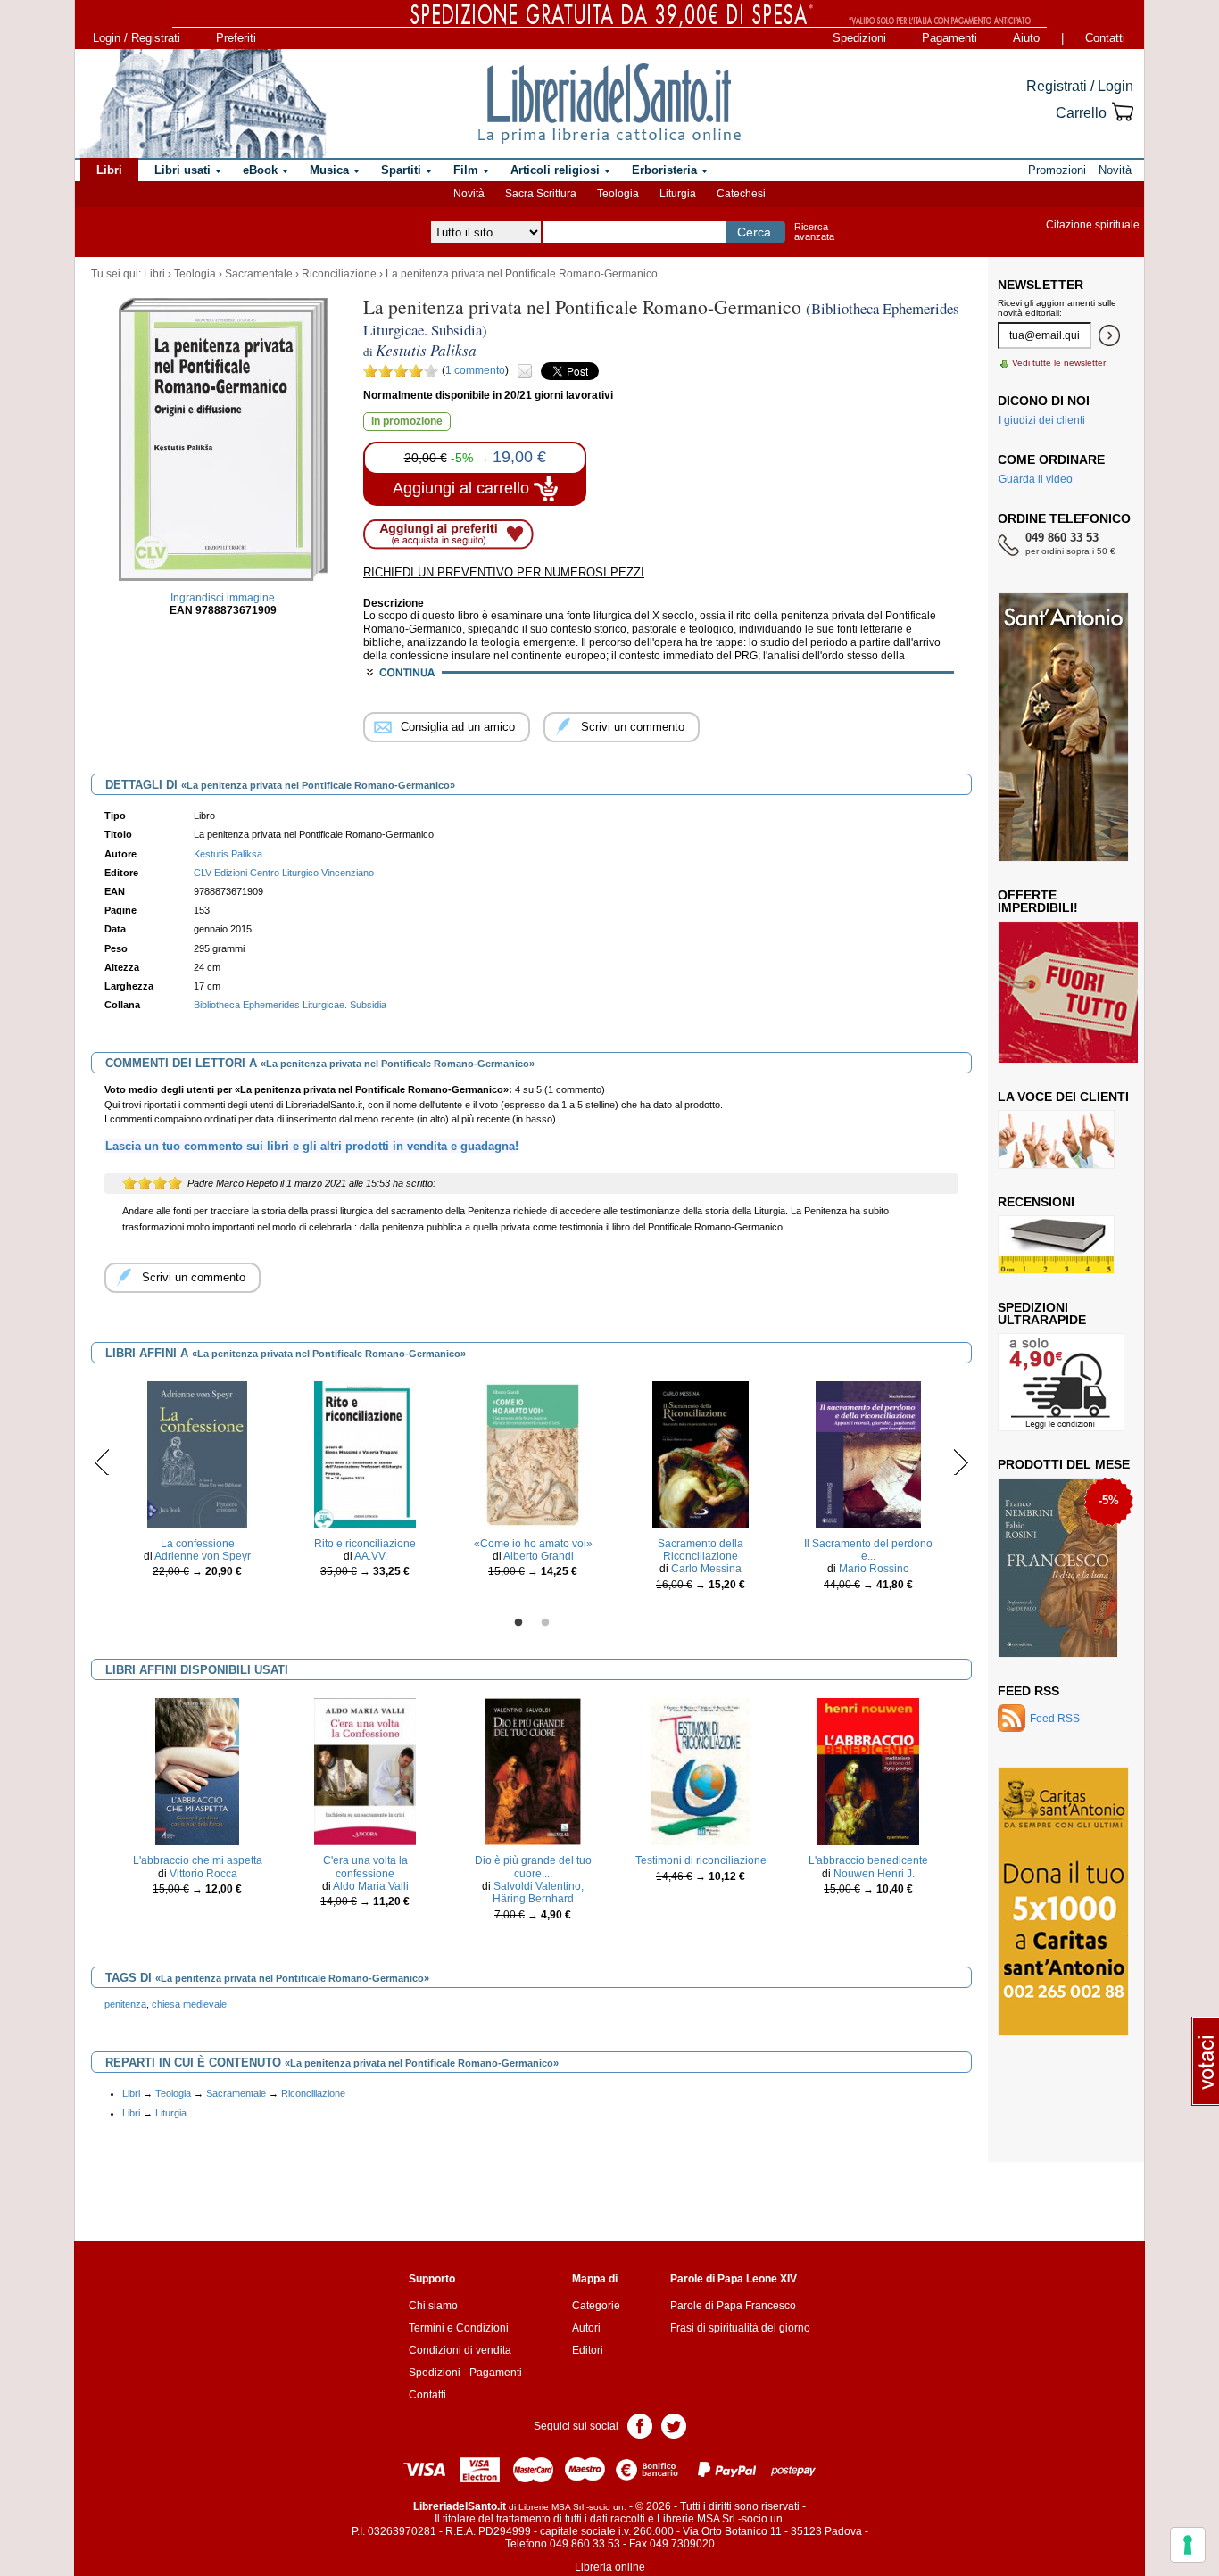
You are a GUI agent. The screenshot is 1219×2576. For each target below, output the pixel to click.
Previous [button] (102, 1462)
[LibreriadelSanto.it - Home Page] (609, 104)
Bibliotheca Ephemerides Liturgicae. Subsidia (290, 1005)
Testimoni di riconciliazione (701, 1860)
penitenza (125, 2004)
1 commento (475, 370)
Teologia (618, 194)
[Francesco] (1058, 1567)
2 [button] (545, 1623)
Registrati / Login (1080, 86)
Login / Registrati (137, 38)
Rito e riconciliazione (365, 1544)
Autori (586, 2328)
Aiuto (1026, 38)
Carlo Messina (706, 1569)
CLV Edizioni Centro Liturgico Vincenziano (284, 873)
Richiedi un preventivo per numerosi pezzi (504, 572)
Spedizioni (859, 38)
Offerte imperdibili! (1038, 901)
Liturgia (678, 194)
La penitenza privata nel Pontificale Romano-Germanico (522, 274)
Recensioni (1036, 1202)
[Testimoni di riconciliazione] (701, 1771)
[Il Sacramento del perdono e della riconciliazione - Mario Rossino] (868, 1454)
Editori (588, 2350)
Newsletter (1041, 285)
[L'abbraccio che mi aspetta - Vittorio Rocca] (197, 1771)
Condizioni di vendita (460, 2350)
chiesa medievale (189, 2004)
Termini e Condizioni (459, 2328)
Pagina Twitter (674, 2425)
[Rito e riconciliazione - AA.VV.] (365, 1454)
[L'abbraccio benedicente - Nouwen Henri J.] (868, 1771)
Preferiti (236, 38)
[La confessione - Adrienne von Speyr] (197, 1454)
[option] (197, 1484)
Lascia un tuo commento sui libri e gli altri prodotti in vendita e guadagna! (312, 1146)
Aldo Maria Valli (371, 1886)
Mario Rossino (874, 1569)
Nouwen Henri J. (874, 1874)
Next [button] (961, 1462)
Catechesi (741, 194)
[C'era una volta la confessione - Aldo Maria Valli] (365, 1771)
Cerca (754, 232)
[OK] (1109, 335)
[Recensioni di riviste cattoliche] (1056, 1244)
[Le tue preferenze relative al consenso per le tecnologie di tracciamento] (1188, 2545)
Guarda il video (1036, 479)
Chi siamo (433, 2306)
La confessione (198, 1544)
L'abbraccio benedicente (868, 1860)
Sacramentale (259, 274)
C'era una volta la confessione (365, 1867)
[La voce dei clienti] (1056, 1139)
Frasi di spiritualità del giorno (740, 2328)
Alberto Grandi (539, 1556)
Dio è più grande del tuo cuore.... (533, 1867)
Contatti (1105, 38)
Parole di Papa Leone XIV (734, 2279)
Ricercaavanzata (814, 232)
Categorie (596, 2306)
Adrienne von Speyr (203, 1556)
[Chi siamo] (202, 104)
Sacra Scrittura (541, 194)
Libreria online (610, 2567)
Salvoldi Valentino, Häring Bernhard (539, 1893)
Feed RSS (1028, 1691)
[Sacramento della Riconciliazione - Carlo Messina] (700, 1454)
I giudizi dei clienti (1042, 420)
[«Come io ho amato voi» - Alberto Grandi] (533, 1454)
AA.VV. (371, 1556)
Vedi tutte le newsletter (1059, 363)
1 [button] (518, 1623)
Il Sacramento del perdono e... (868, 1550)
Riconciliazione (339, 274)
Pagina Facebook (640, 2425)
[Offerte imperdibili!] (1074, 991)
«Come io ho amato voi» (533, 1544)
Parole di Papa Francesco (733, 2306)
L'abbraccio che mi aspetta (198, 1860)
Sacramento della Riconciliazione (701, 1550)
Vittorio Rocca (203, 1874)
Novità (469, 194)
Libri (154, 274)
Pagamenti (949, 38)
